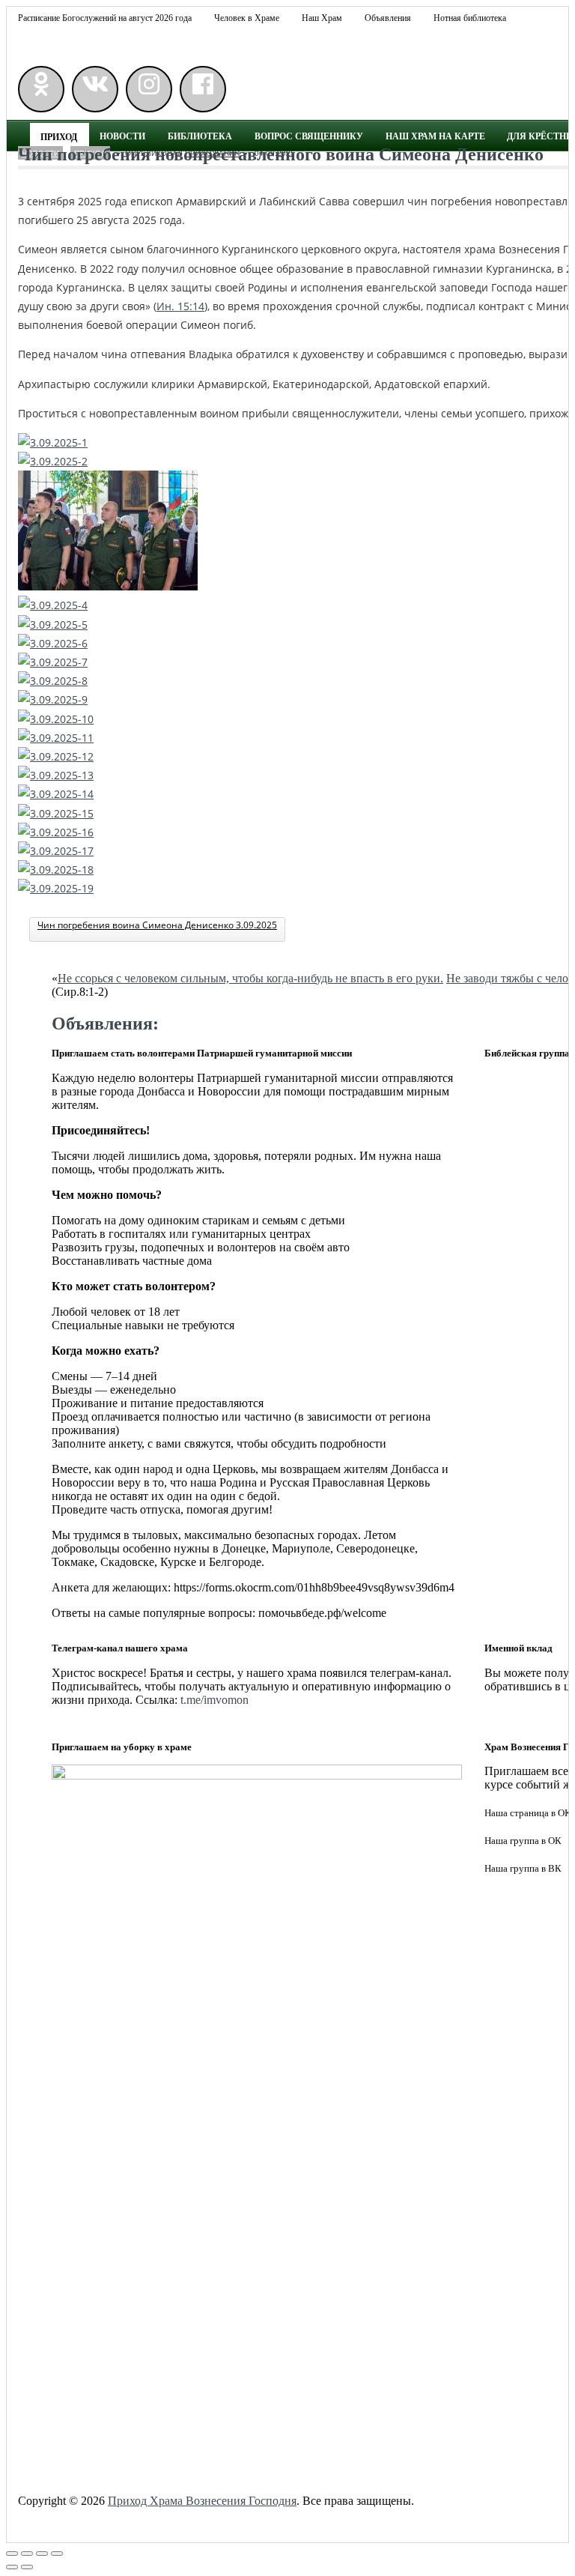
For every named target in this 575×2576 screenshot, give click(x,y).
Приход (90, 153)
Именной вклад (518, 1648)
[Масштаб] (57, 2554)
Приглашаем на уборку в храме (122, 1747)
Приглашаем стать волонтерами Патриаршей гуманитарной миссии (202, 1053)
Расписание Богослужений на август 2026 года (105, 18)
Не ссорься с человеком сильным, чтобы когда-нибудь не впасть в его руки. (250, 978)
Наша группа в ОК (523, 1841)
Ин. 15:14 (180, 306)
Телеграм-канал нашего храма (120, 1648)
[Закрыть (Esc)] (12, 2554)
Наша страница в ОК (528, 1813)
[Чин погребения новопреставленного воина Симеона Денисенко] (456, 168)
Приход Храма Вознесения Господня (202, 2501)
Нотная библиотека (470, 18)
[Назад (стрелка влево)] (12, 2567)
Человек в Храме (247, 18)
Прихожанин (212, 153)
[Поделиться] (27, 2554)
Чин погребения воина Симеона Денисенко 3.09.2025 (157, 925)
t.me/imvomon (215, 1700)
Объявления (388, 18)
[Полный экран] (42, 2554)
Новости (40, 153)
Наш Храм (322, 18)
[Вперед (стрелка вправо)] (27, 2567)
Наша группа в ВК (523, 1868)
